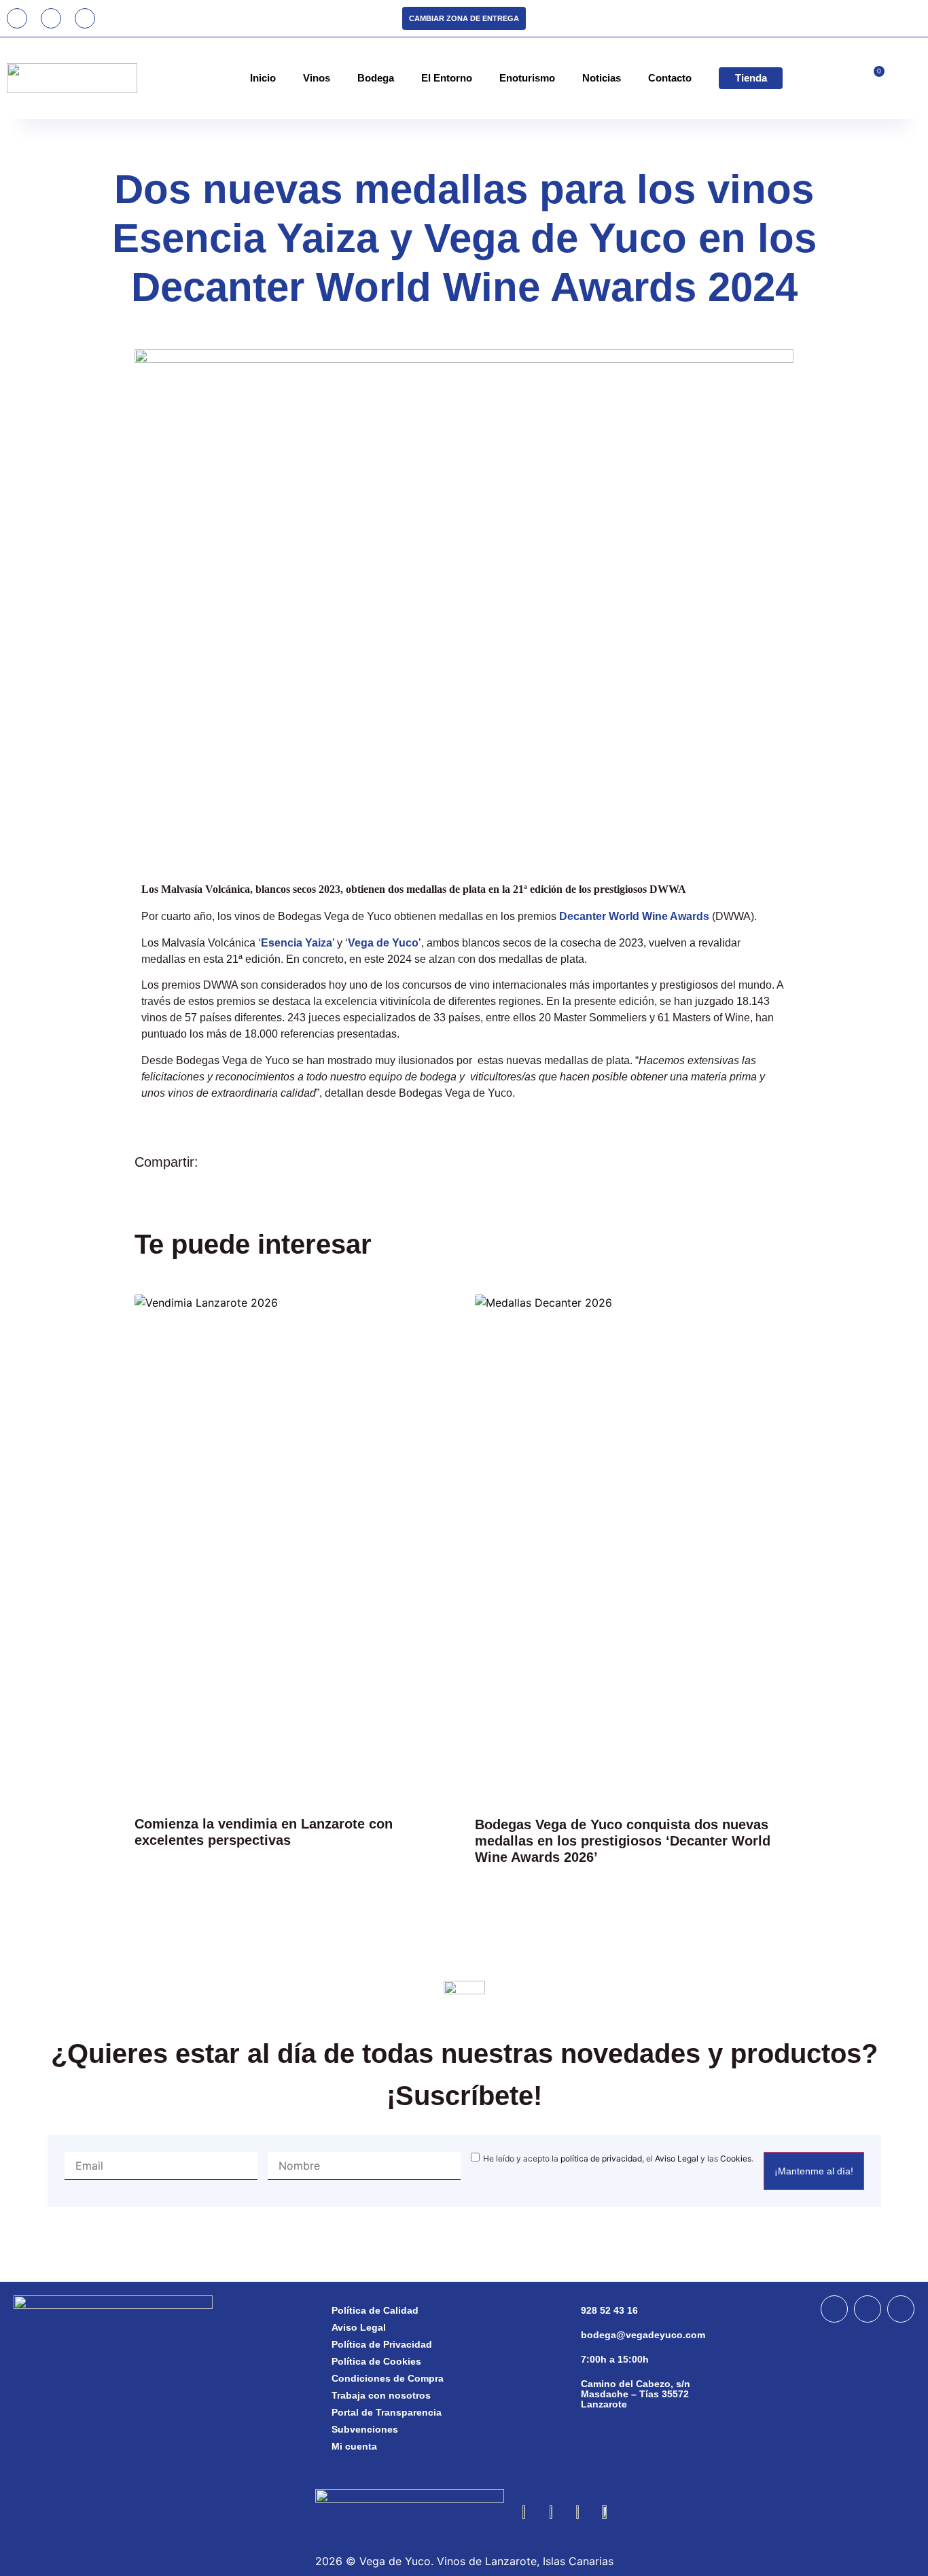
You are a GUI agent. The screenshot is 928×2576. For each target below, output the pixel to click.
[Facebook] (834, 2309)
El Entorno (447, 78)
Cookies (736, 2158)
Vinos (317, 78)
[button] (726, 1160)
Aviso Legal (677, 2158)
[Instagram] (51, 18)
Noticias (602, 78)
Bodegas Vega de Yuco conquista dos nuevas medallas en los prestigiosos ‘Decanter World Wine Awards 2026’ (623, 1841)
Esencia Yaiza (297, 943)
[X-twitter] (901, 2309)
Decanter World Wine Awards (634, 916)
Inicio (263, 78)
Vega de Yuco (383, 943)
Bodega (376, 78)
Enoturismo (527, 78)
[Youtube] (85, 18)
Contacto (670, 78)
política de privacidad (601, 2158)
